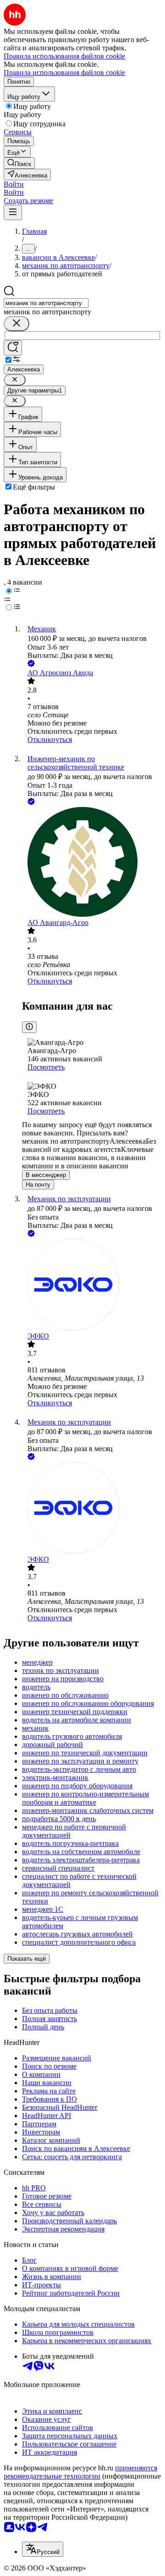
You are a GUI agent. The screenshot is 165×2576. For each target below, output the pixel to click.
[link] (19, 163)
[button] (14, 184)
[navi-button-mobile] (13, 212)
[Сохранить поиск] (13, 348)
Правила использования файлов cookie (64, 73)
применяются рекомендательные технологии (80, 2472)
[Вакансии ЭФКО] (92, 1285)
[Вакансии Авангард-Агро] (92, 863)
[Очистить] (16, 324)
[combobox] (46, 303)
